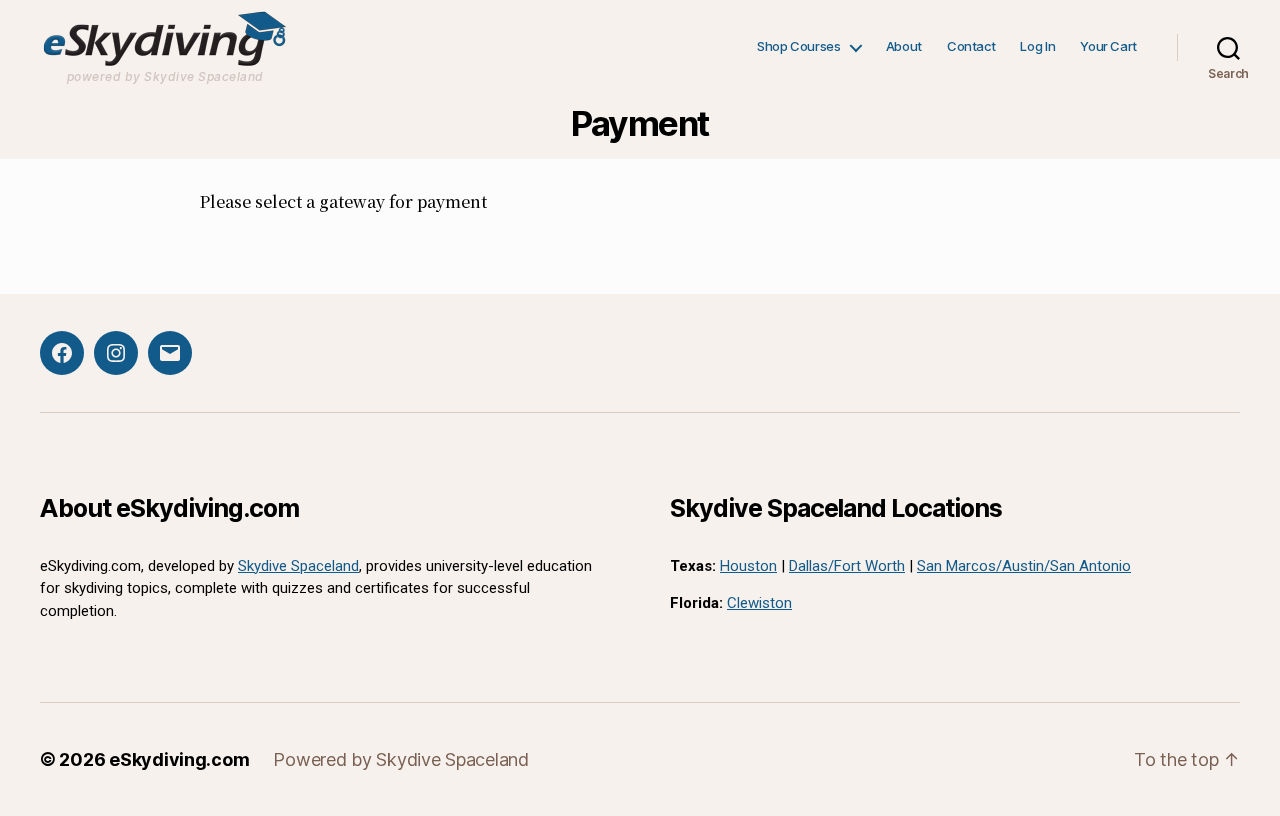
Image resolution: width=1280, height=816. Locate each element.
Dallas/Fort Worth (847, 566)
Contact (971, 46)
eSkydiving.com (179, 759)
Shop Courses (799, 46)
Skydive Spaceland (298, 566)
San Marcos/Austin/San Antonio (1024, 566)
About (904, 46)
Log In (1037, 46)
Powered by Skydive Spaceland (400, 759)
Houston (748, 566)
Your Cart (1108, 46)
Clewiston (759, 603)
